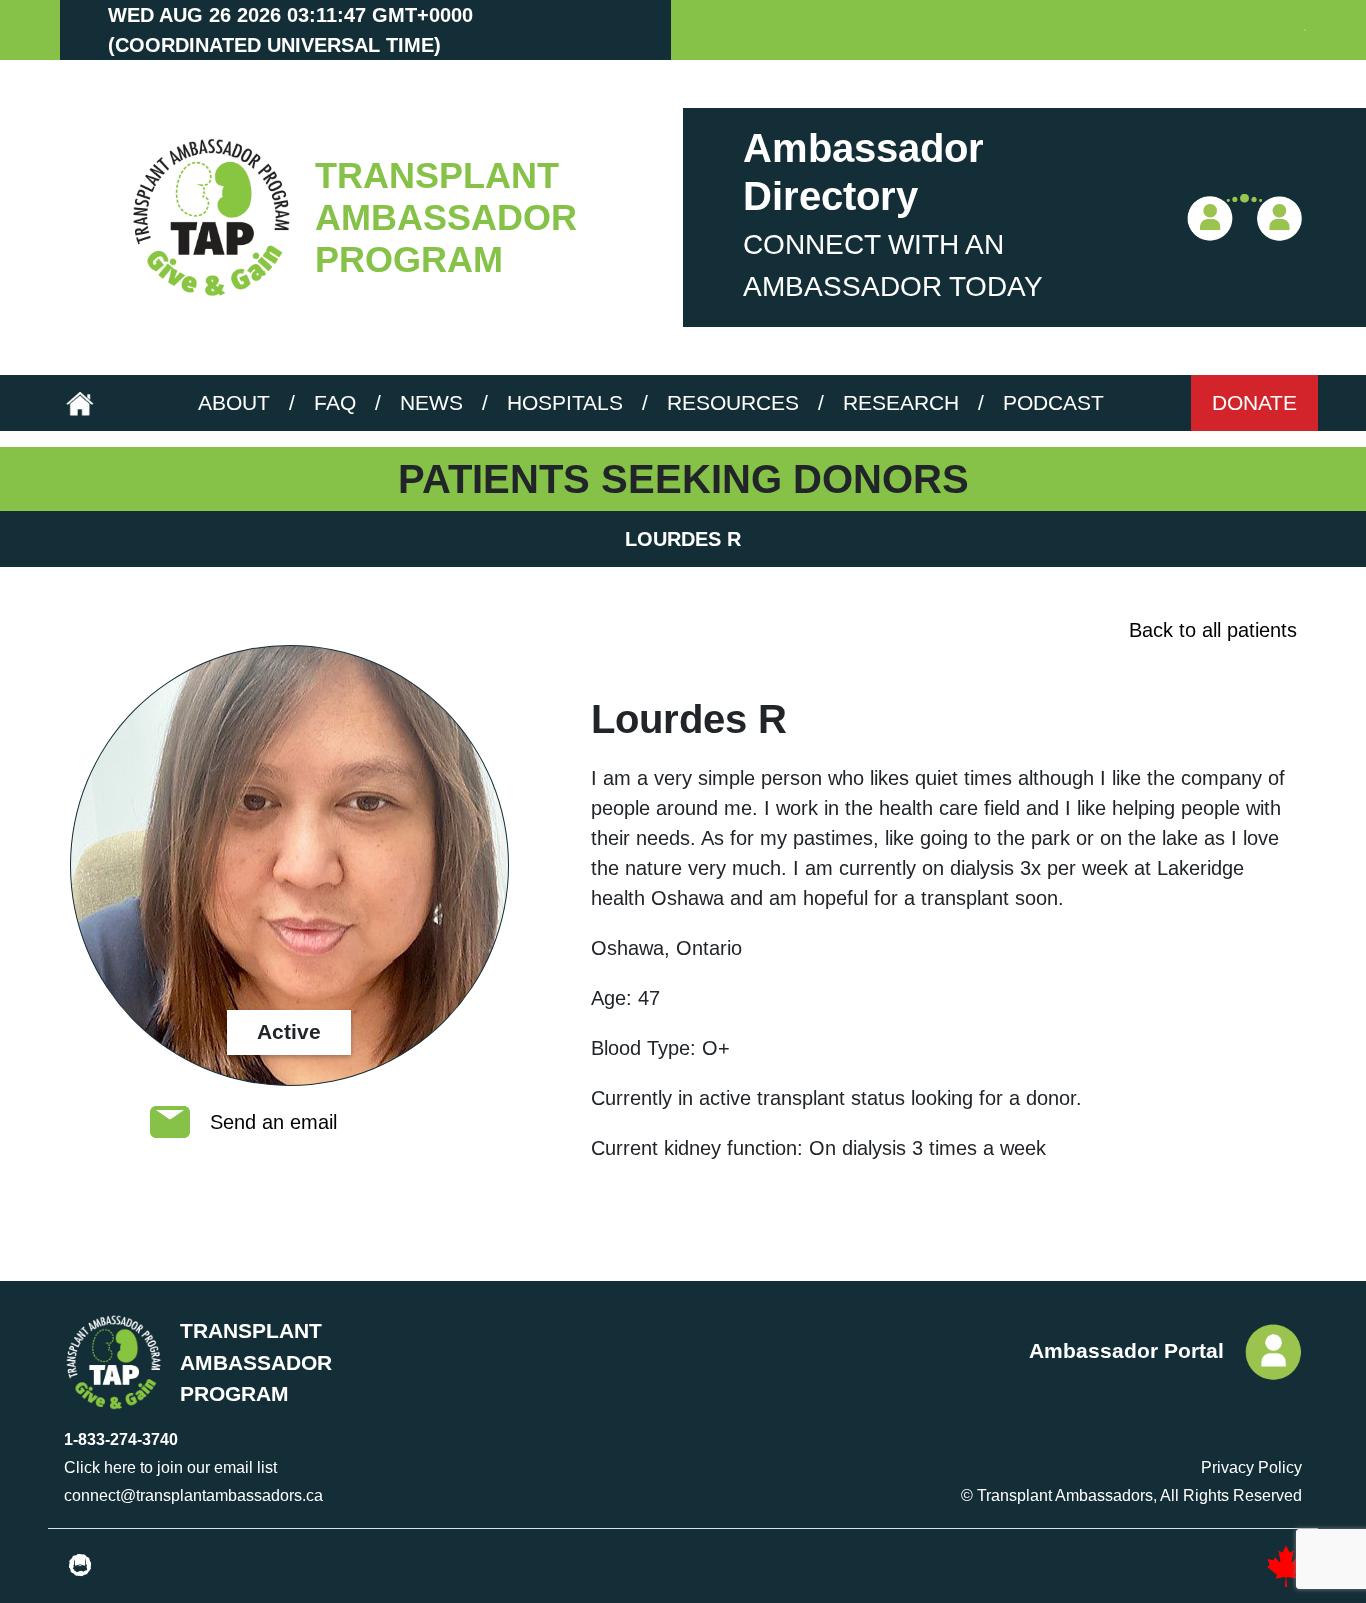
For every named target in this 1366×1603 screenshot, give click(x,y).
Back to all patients (1213, 630)
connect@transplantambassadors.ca (193, 1495)
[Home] (207, 217)
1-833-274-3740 (121, 1439)
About (234, 402)
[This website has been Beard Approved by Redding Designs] (80, 1566)
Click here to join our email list (170, 1467)
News (431, 402)
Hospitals (565, 402)
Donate (1254, 402)
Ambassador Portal (1126, 1350)
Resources (733, 402)
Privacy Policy (1251, 1467)
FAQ (335, 402)
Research (901, 402)
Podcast (1053, 402)
